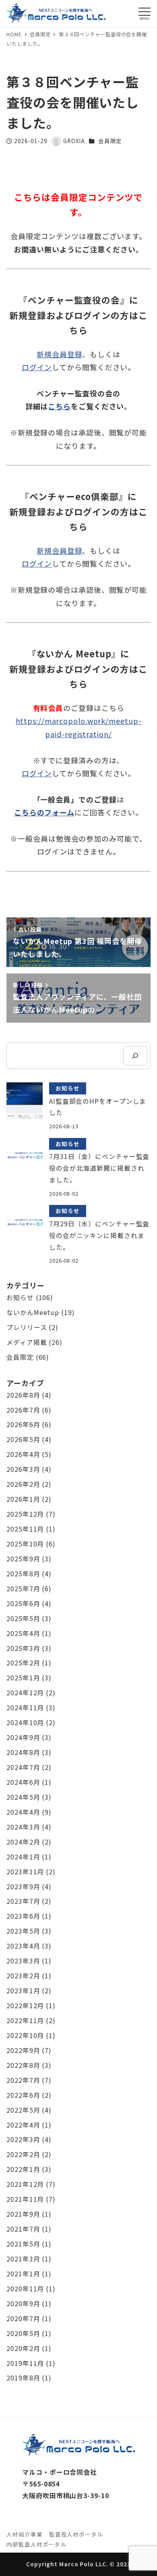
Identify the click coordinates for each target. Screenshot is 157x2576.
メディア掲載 (27, 1342)
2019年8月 (23, 2378)
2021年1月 (23, 2274)
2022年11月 (25, 2021)
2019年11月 (25, 2363)
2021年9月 (23, 2214)
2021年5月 (23, 2244)
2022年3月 (23, 2139)
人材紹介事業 (24, 2534)
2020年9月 (23, 2304)
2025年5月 (23, 1618)
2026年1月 (23, 1499)
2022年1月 (23, 2169)
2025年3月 (23, 1648)
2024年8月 (23, 1752)
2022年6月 (23, 2095)
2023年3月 (23, 1961)
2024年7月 (23, 1767)
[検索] (135, 1056)
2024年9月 (23, 1737)
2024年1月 (23, 1857)
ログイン (37, 367)
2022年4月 (23, 2125)
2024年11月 (25, 1708)
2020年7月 (23, 2319)
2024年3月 (23, 1827)
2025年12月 (25, 1514)
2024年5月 (23, 1797)
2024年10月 (25, 1723)
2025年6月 (23, 1604)
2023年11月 (25, 1872)
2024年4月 (23, 1812)
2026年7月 (23, 1410)
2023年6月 (23, 1916)
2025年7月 (23, 1589)
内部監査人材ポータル (36, 2544)
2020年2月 (23, 2348)
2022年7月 (23, 2080)
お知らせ (20, 1297)
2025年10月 (25, 1544)
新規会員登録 (59, 354)
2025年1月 (23, 1678)
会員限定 (110, 141)
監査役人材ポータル (76, 2534)
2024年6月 (23, 1782)
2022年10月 (25, 2035)
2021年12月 (25, 2184)
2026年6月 (23, 1425)
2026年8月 (23, 1395)
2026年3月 (23, 1469)
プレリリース (27, 1327)
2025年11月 (25, 1529)
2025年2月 (23, 1663)
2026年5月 (23, 1439)
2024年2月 (23, 1842)
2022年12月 (25, 2006)
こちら (59, 406)
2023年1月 (23, 1991)
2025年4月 (23, 1633)
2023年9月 (23, 1887)
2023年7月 (23, 1901)
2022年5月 (23, 2110)
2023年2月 (23, 1976)
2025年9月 (23, 1559)
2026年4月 (23, 1454)
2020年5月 (23, 2333)
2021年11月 (25, 2199)
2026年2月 (23, 1484)
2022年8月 (23, 2065)
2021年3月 (23, 2259)
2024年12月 (25, 1693)
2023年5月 (23, 1931)
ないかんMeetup (33, 1312)
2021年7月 (23, 2229)
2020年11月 (25, 2289)
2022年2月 (23, 2154)
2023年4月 (23, 1946)
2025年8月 (23, 1574)
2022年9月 (23, 2050)
